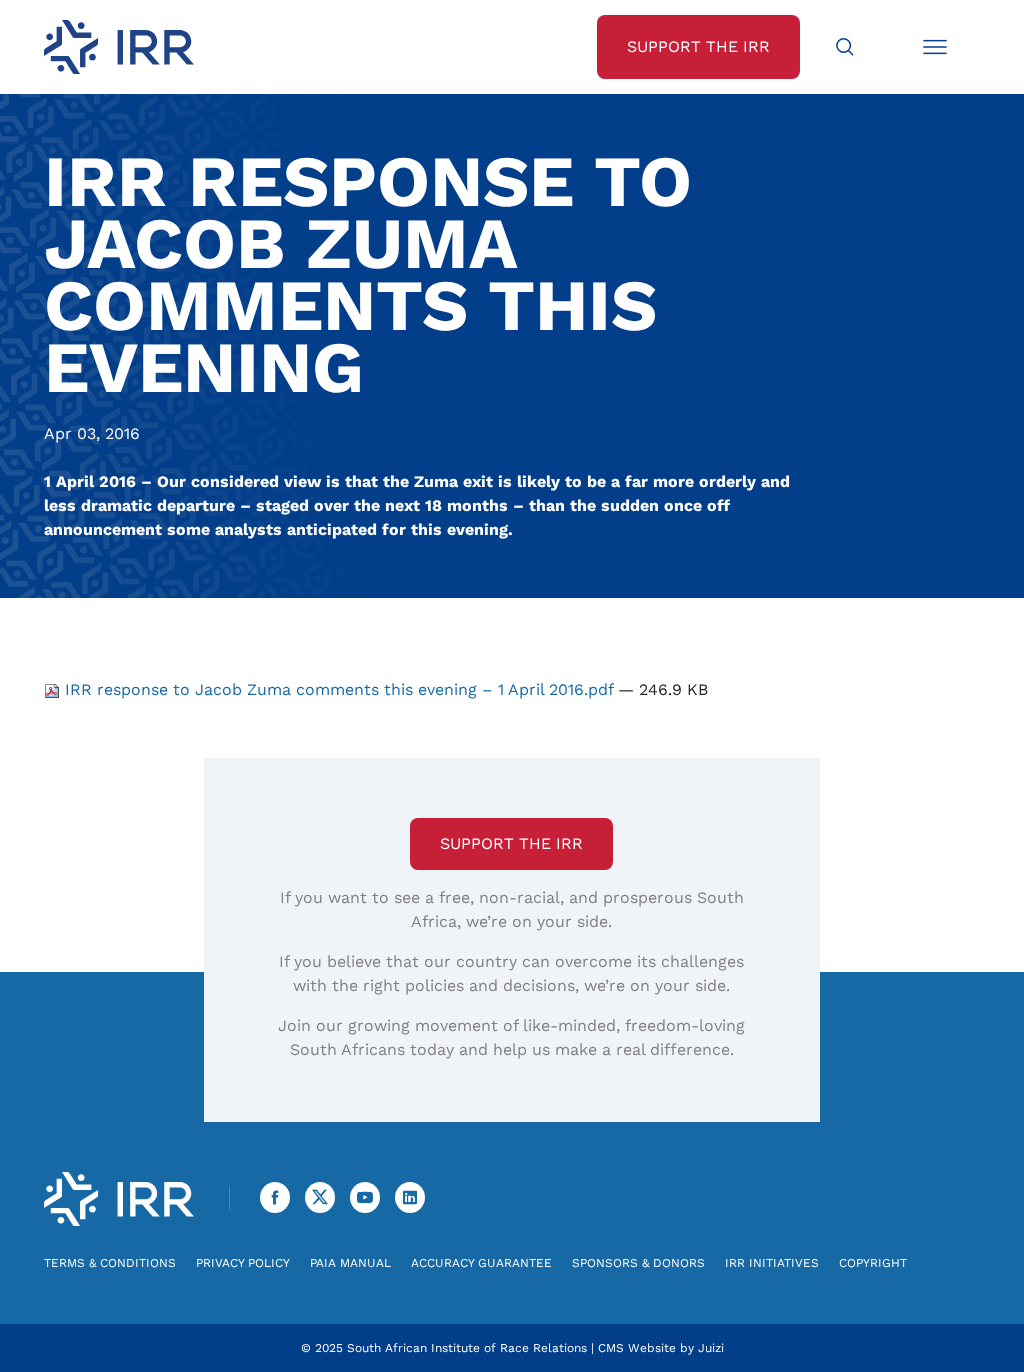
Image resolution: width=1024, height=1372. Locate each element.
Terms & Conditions (110, 1263)
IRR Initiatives (772, 1263)
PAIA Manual (350, 1263)
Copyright (873, 1263)
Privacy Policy (243, 1263)
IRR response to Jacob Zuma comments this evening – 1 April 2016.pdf (339, 689)
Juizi (711, 1348)
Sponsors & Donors (638, 1263)
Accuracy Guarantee (481, 1263)
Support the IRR (511, 843)
